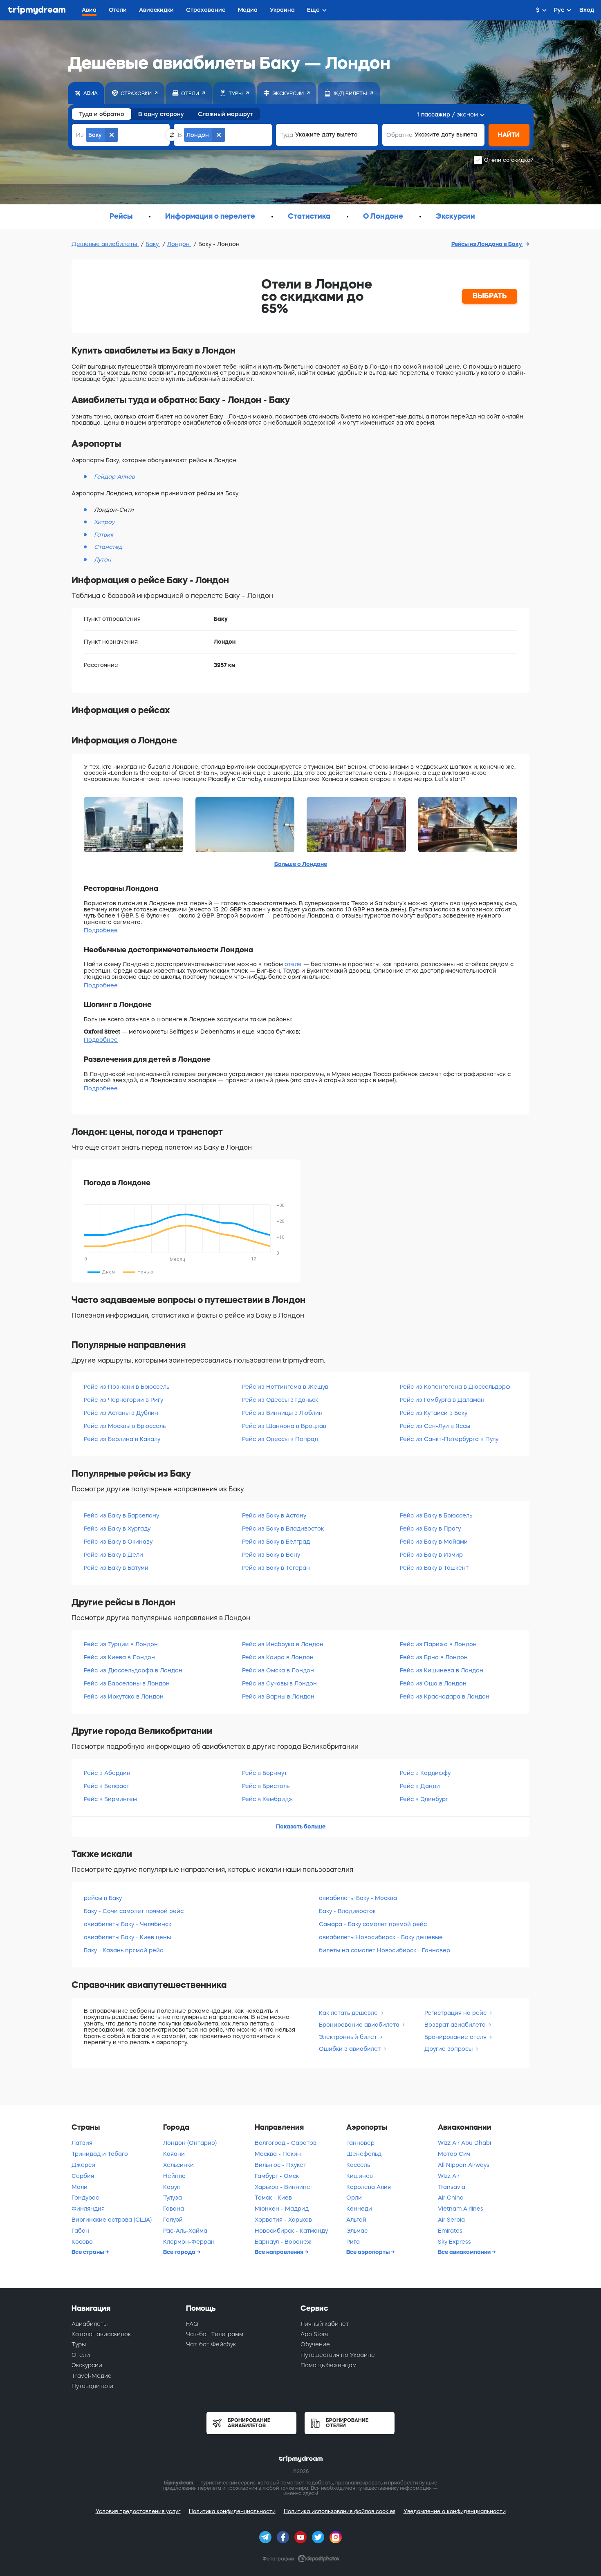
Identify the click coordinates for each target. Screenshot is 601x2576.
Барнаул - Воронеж (283, 2242)
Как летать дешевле (349, 2013)
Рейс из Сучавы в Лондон (279, 1683)
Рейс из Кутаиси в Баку (434, 1413)
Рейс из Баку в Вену (271, 1555)
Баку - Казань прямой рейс (123, 1950)
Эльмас (357, 2231)
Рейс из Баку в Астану (274, 1515)
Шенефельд (364, 2154)
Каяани (174, 2154)
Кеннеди (359, 2209)
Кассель (358, 2165)
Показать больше (301, 1826)
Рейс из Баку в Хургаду (117, 1529)
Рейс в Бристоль (266, 1786)
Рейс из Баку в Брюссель (436, 1515)
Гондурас (85, 2198)
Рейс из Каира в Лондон (278, 1657)
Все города (180, 2252)
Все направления (280, 2252)
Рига (353, 2242)
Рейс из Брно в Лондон (434, 1657)
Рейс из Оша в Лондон (433, 1683)
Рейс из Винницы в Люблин (282, 1413)
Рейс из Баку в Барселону (121, 1515)
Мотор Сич (454, 2154)
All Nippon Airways (464, 2165)
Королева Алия (369, 2187)
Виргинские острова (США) (112, 2220)
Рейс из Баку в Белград (276, 1542)
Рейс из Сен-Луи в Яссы (435, 1426)
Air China (451, 2198)
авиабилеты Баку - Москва (358, 1898)
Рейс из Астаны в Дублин (121, 1413)
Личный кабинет (325, 2324)
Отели (81, 2355)
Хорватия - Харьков (283, 2220)
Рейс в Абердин (107, 1773)
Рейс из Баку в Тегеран (276, 1568)
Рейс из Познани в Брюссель (127, 1387)
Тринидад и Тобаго (100, 2154)
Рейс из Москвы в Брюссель (125, 1426)
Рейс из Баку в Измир (431, 1555)
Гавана (174, 2209)
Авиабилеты (90, 2324)
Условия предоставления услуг (138, 2511)
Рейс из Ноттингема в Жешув (285, 1387)
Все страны (88, 2252)
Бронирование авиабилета (360, 2025)
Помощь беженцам (329, 2365)
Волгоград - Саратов (286, 2143)
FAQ (192, 2324)
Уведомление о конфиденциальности (455, 2511)
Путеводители (92, 2386)
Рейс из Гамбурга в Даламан (442, 1400)
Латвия (82, 2143)
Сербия (83, 2176)
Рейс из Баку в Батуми (116, 1568)
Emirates (450, 2231)
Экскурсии (87, 2365)
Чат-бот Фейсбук (211, 2344)
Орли (354, 2198)
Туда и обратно (102, 114)
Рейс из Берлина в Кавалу (122, 1439)
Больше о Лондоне (301, 864)
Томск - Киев (273, 2198)
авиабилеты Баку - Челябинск (128, 1924)
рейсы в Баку (103, 1898)
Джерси (83, 2165)
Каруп (172, 2187)
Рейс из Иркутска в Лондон (124, 1696)
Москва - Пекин (278, 2154)
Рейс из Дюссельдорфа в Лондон (133, 1670)
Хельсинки (178, 2165)
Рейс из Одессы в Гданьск (280, 1400)
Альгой (356, 2220)
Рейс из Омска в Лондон (278, 1670)
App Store (315, 2334)
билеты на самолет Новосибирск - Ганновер (385, 1950)
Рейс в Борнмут (265, 1773)
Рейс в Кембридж (268, 1799)
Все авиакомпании (465, 2252)
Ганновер (360, 2143)
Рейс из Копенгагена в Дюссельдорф (455, 1387)
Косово (82, 2242)
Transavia (452, 2187)
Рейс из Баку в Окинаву (118, 1542)
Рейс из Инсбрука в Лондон (283, 1644)
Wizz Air (449, 2176)
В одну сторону (161, 114)
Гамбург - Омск (277, 2176)
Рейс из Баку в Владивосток (283, 1529)
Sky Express (454, 2242)
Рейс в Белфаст (107, 1786)
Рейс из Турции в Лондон (121, 1644)
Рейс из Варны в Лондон (278, 1696)
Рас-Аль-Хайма (185, 2231)
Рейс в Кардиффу (425, 1773)
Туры (79, 2344)
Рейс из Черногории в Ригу (123, 1400)
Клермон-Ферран (189, 2242)
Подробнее (101, 930)
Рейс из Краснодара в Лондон (445, 1696)
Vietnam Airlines (461, 2209)
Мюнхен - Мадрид (282, 2209)
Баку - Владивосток (347, 1911)
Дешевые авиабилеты (105, 244)
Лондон (179, 244)
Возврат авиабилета (456, 2025)
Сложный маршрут (225, 114)
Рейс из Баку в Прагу (430, 1529)
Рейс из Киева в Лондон (119, 1657)
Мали (80, 2187)
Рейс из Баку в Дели (113, 1555)
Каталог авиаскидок (101, 2334)
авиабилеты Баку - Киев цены (127, 1937)
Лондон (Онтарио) (190, 2143)
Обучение (315, 2344)
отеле (293, 964)
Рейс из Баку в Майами (434, 1542)
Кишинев (360, 2176)
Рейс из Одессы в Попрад (280, 1439)
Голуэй (173, 2220)
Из (80, 135)
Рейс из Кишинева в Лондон (442, 1670)
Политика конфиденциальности (232, 2511)
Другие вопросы (449, 2049)
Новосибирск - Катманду (291, 2231)
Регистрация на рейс (456, 2013)
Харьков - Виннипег (284, 2187)
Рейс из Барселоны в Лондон (127, 1683)
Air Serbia (451, 2220)
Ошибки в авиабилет (351, 2049)
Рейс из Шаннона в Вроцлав (284, 1426)
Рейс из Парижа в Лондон (438, 1644)
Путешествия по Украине (338, 2355)
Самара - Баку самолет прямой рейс (373, 1924)
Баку (153, 244)
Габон (80, 2231)
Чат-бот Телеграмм (215, 2334)
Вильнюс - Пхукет (280, 2165)
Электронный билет (349, 2037)
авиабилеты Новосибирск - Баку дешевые (381, 1937)
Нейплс (174, 2176)
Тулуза (173, 2198)
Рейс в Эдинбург (424, 1799)
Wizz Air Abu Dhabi (464, 2143)
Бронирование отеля (456, 2037)
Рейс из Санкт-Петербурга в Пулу (449, 1439)
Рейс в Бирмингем (110, 1799)
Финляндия (88, 2209)
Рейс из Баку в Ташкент (434, 1568)
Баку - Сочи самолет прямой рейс (134, 1911)
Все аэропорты (369, 2252)
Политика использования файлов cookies (340, 2511)
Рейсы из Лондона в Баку (487, 244)
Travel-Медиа (92, 2376)
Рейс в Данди (420, 1786)
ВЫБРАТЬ (490, 296)
